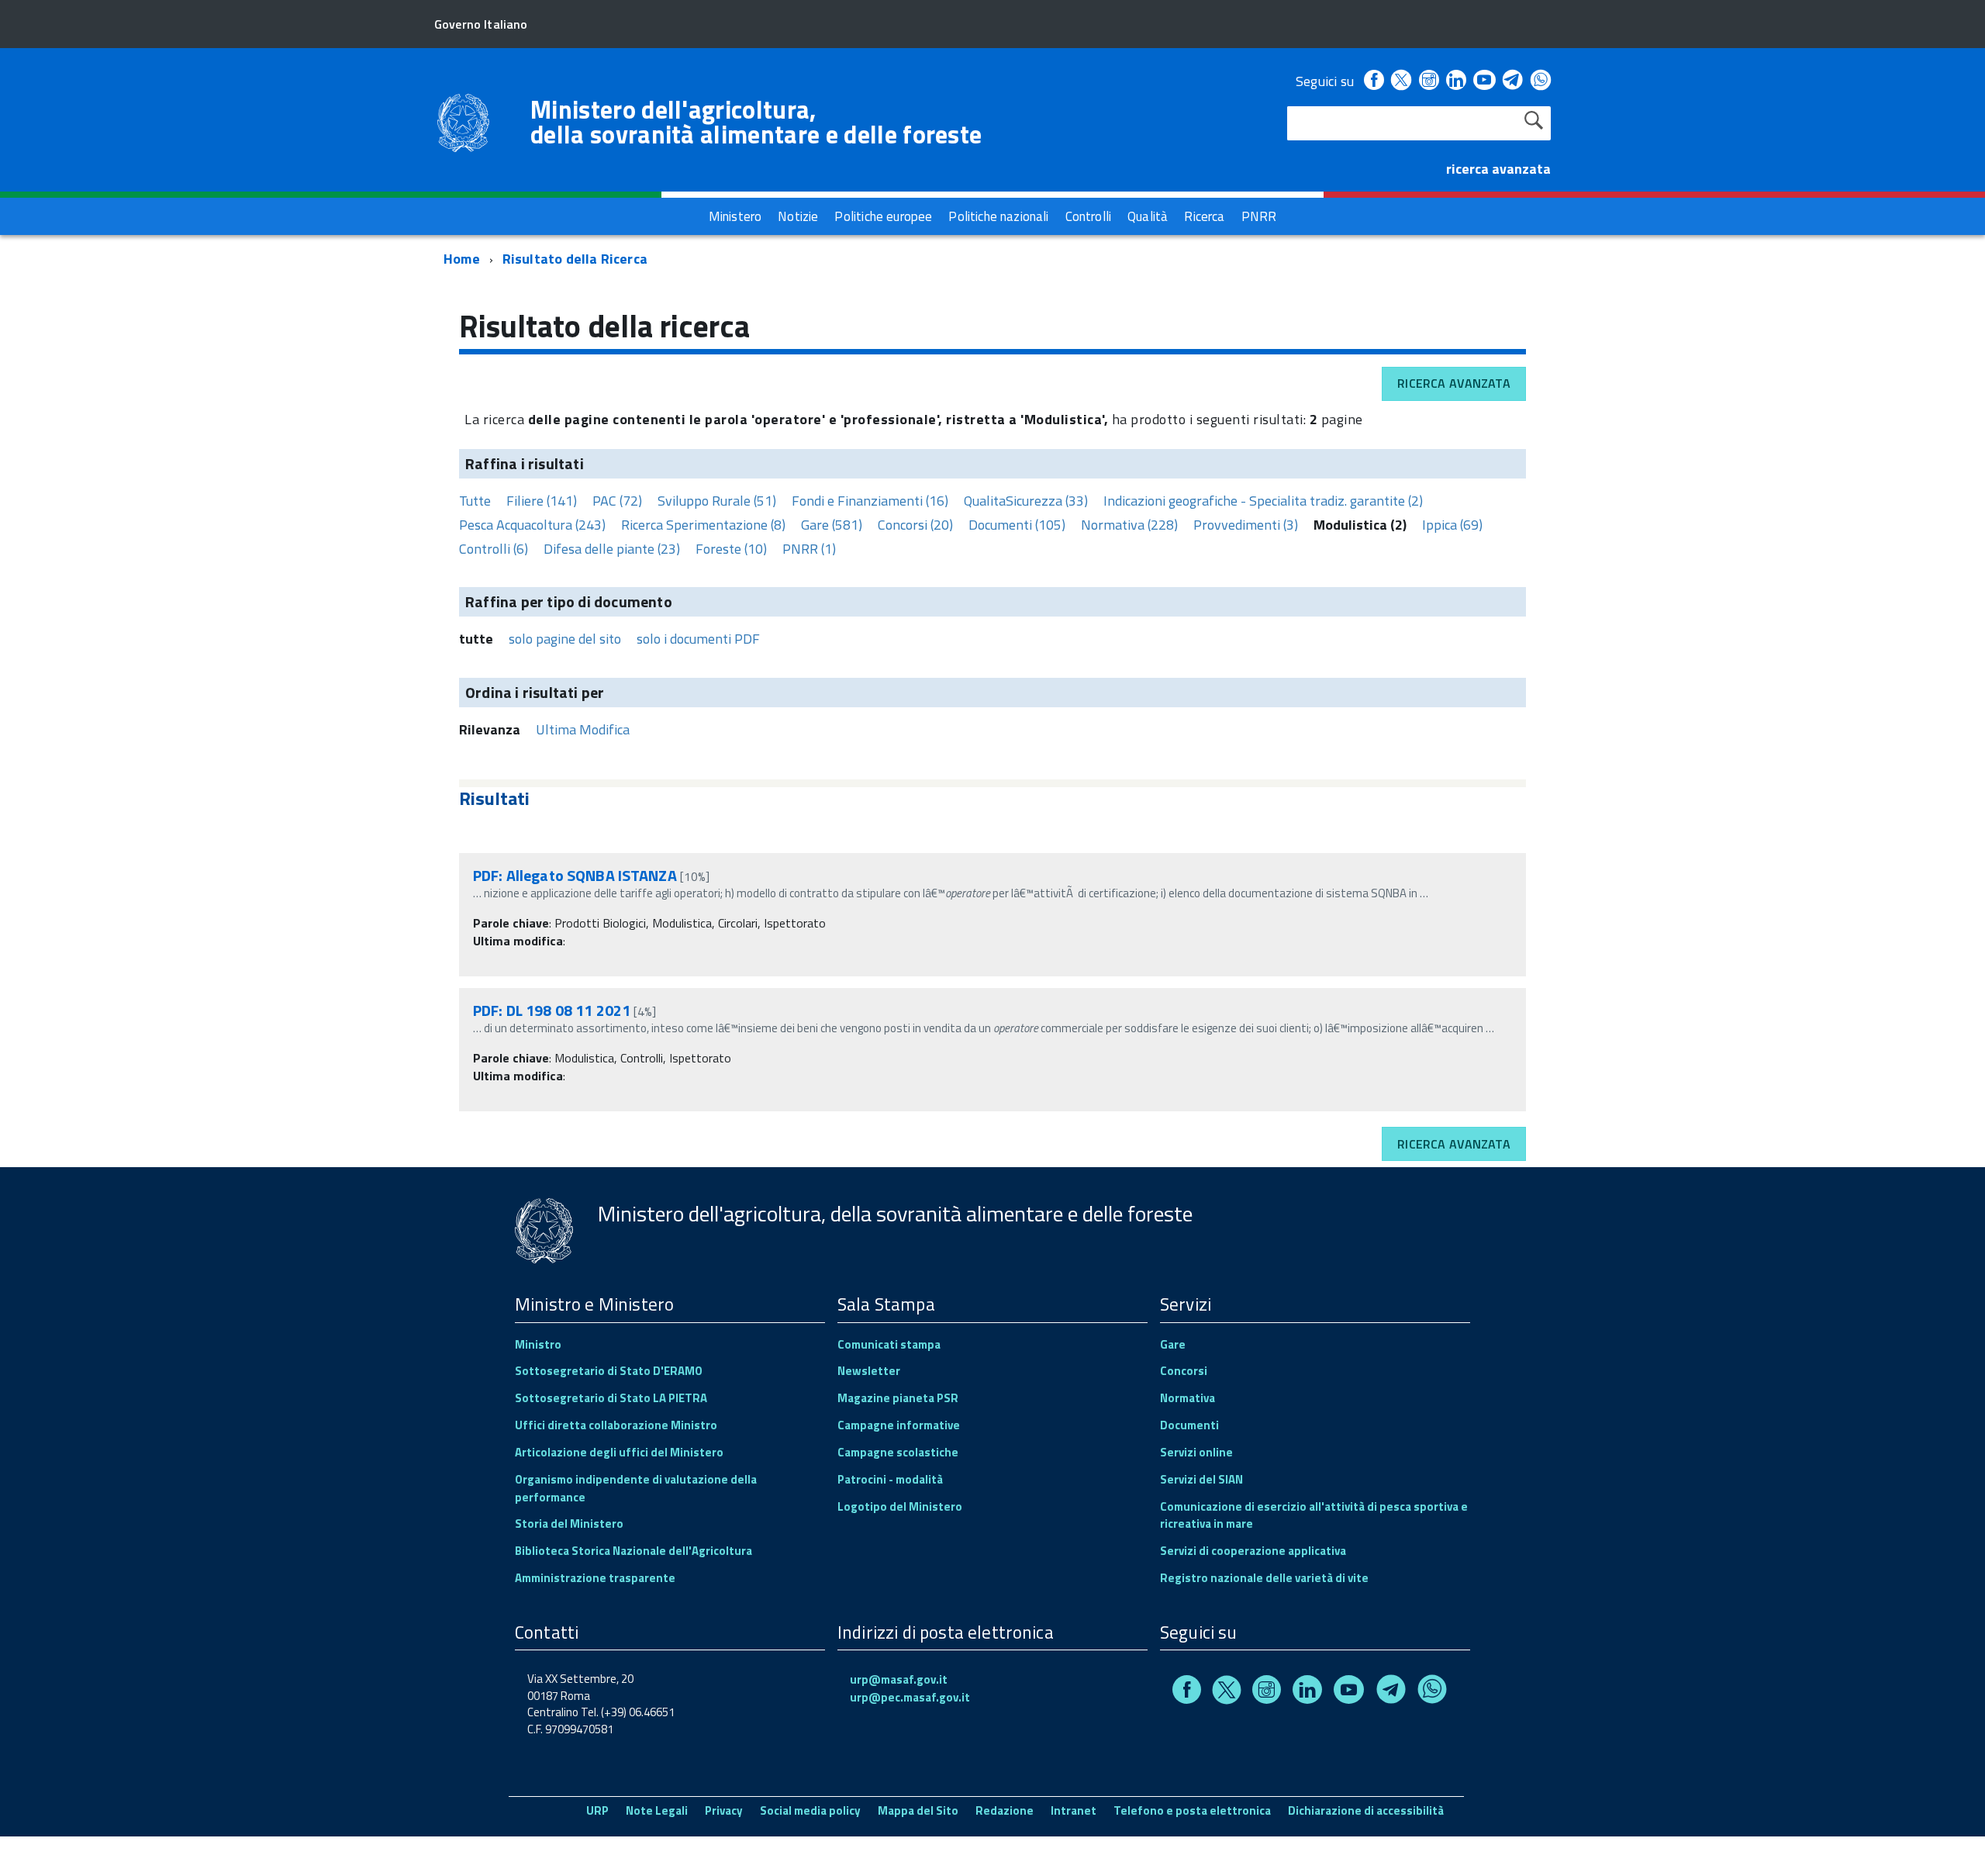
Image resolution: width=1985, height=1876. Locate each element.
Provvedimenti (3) (1246, 525)
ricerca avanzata (1498, 169)
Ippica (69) (1452, 525)
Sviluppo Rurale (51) (717, 501)
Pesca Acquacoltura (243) (532, 525)
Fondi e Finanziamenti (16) (870, 501)
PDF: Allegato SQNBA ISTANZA (575, 875)
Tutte (475, 501)
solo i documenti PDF (698, 639)
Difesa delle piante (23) (612, 549)
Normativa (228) (1129, 525)
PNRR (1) (809, 549)
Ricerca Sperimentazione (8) (703, 525)
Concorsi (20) (915, 525)
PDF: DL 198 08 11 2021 (552, 1010)
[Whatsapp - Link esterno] (1541, 81)
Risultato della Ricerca (575, 259)
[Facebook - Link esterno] (1374, 81)
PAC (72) (617, 501)
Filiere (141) (542, 501)
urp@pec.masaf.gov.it (910, 1697)
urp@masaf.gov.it (899, 1679)
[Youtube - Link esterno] (1484, 81)
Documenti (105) (1017, 525)
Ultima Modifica (583, 729)
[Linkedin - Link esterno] (1456, 81)
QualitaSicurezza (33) (1026, 501)
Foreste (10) (731, 549)
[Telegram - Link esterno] (1513, 81)
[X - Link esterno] (1401, 81)
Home (462, 259)
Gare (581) (832, 525)
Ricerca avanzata (1454, 383)
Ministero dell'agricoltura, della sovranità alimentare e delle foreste (756, 122)
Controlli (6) (494, 549)
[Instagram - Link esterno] (1429, 81)
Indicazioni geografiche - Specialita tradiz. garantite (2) (1263, 501)
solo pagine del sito (565, 639)
